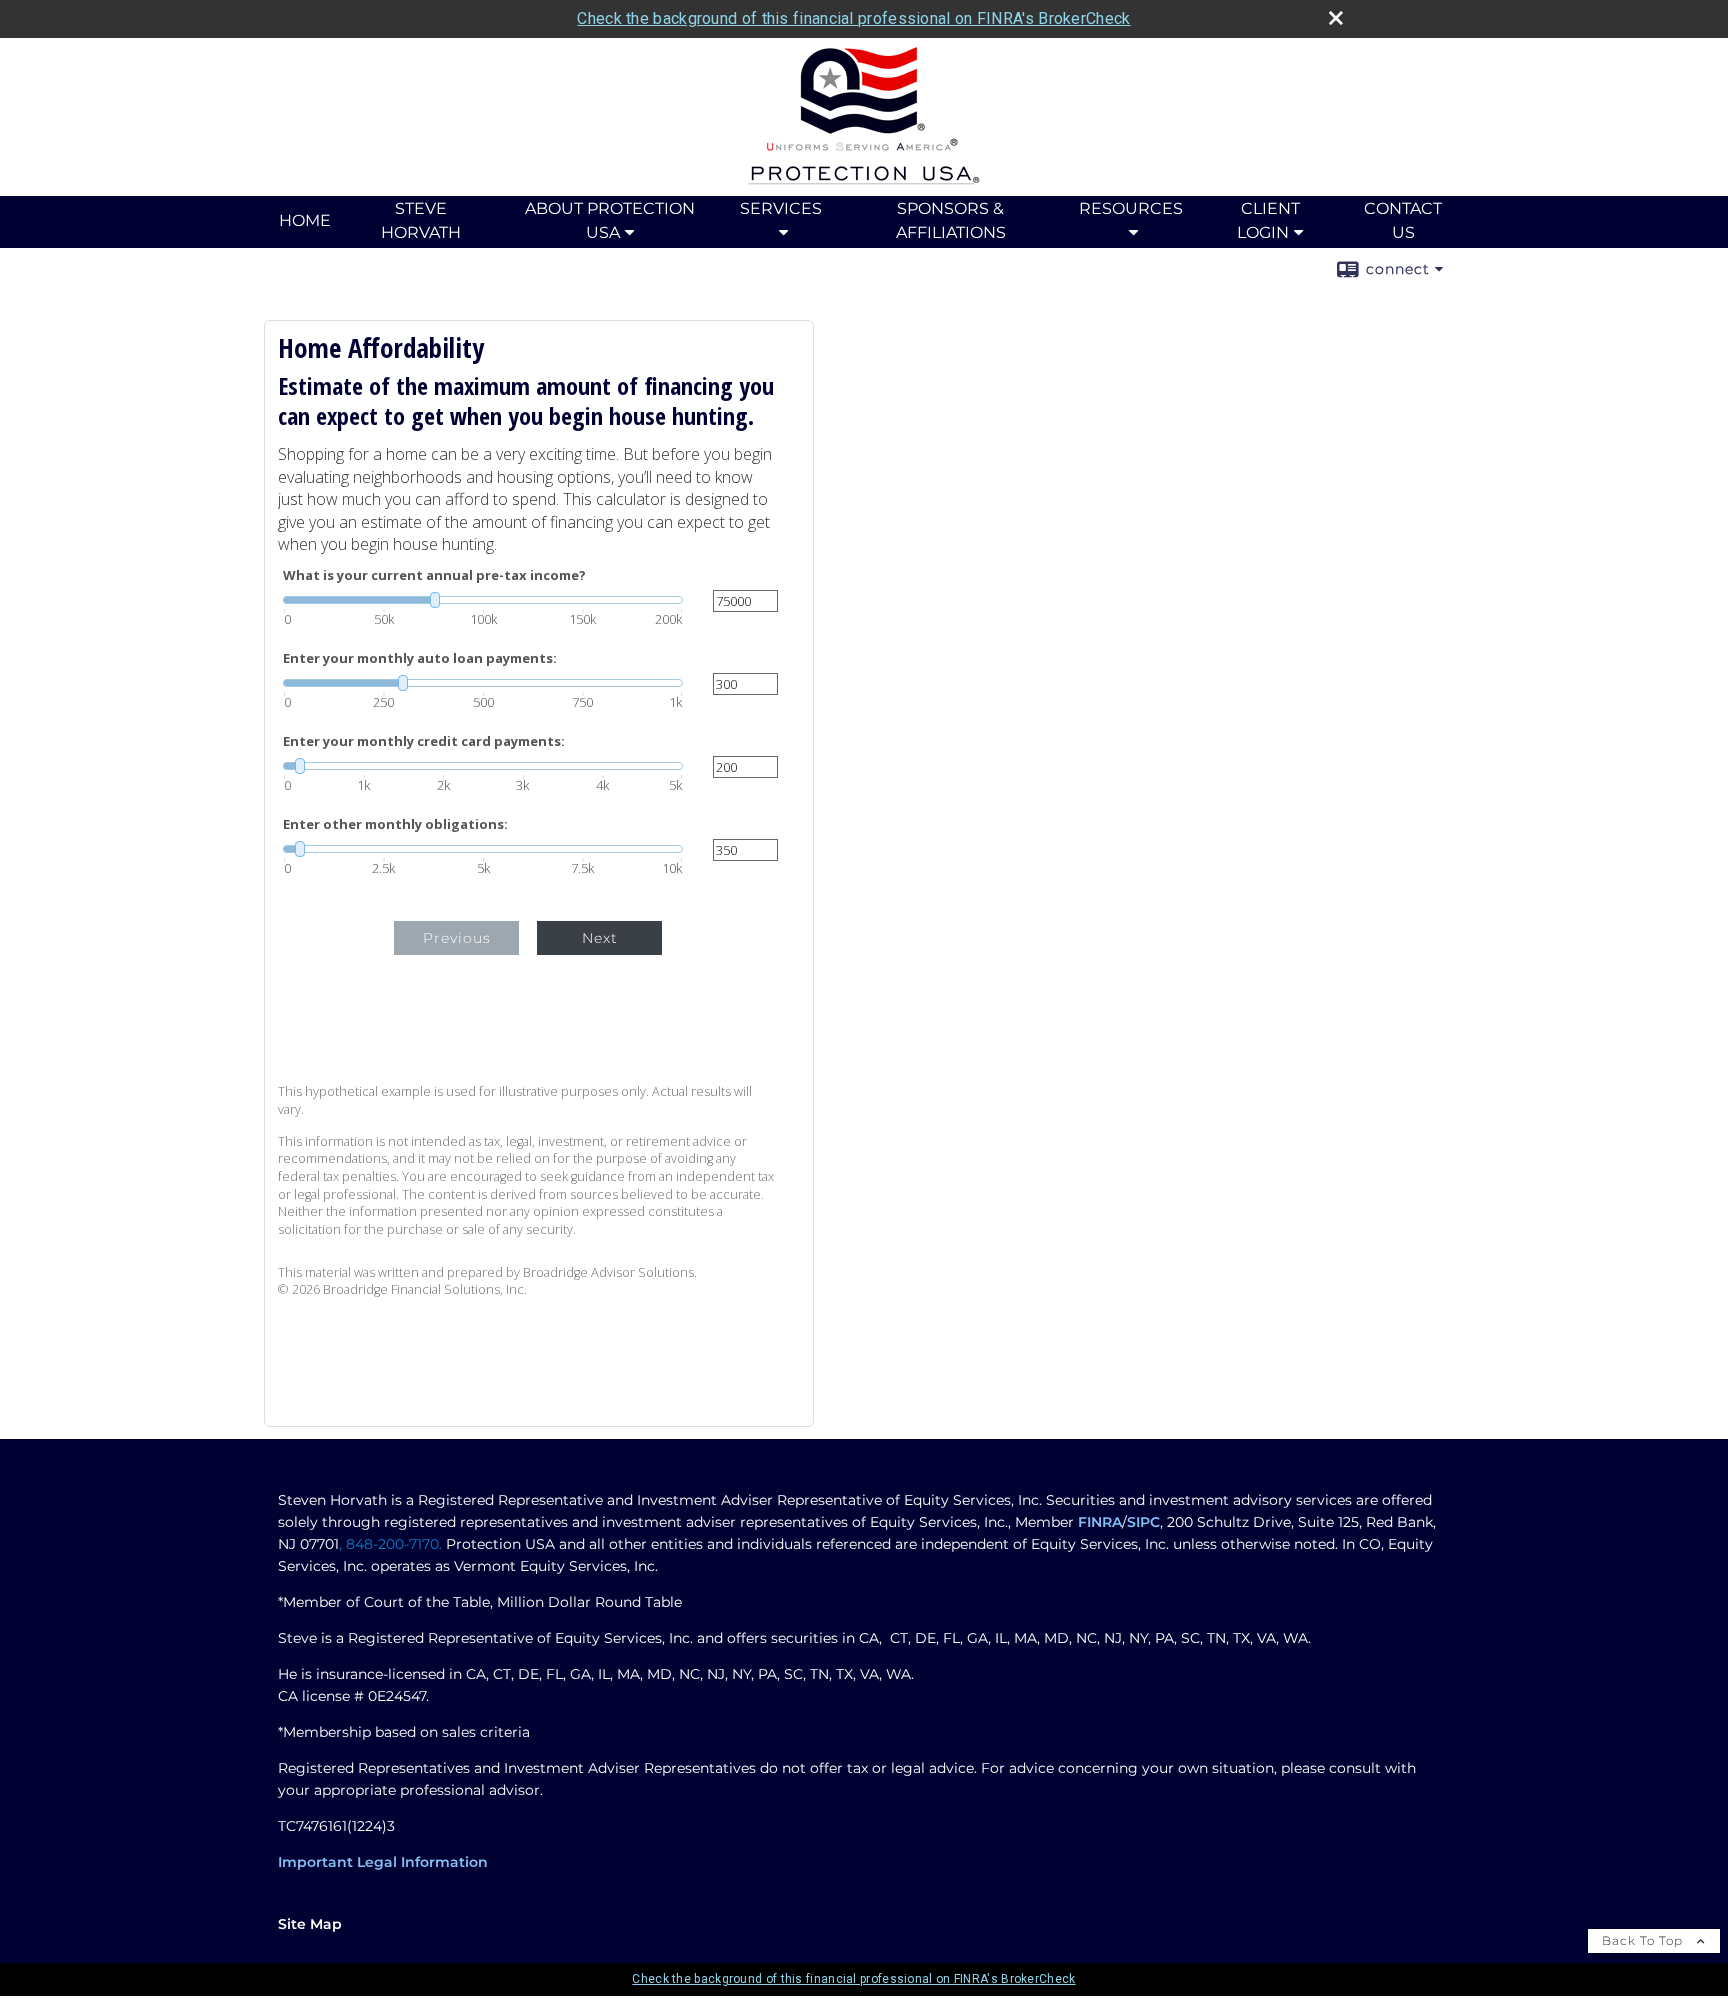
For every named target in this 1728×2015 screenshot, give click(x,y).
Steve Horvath (421, 220)
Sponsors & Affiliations (951, 220)
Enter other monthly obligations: (395, 824)
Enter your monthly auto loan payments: (420, 658)
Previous (457, 938)
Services (781, 208)
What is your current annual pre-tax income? (434, 575)
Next (600, 938)
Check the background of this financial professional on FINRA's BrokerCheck (853, 18)
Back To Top (1644, 1940)
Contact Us (1403, 220)
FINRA (1100, 1522)
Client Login (1268, 220)
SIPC (1143, 1522)
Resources (1131, 208)
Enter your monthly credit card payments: (424, 741)
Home (305, 220)
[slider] (483, 600)
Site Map (310, 1924)
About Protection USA (610, 220)
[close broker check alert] (1336, 18)
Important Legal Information (383, 1862)
